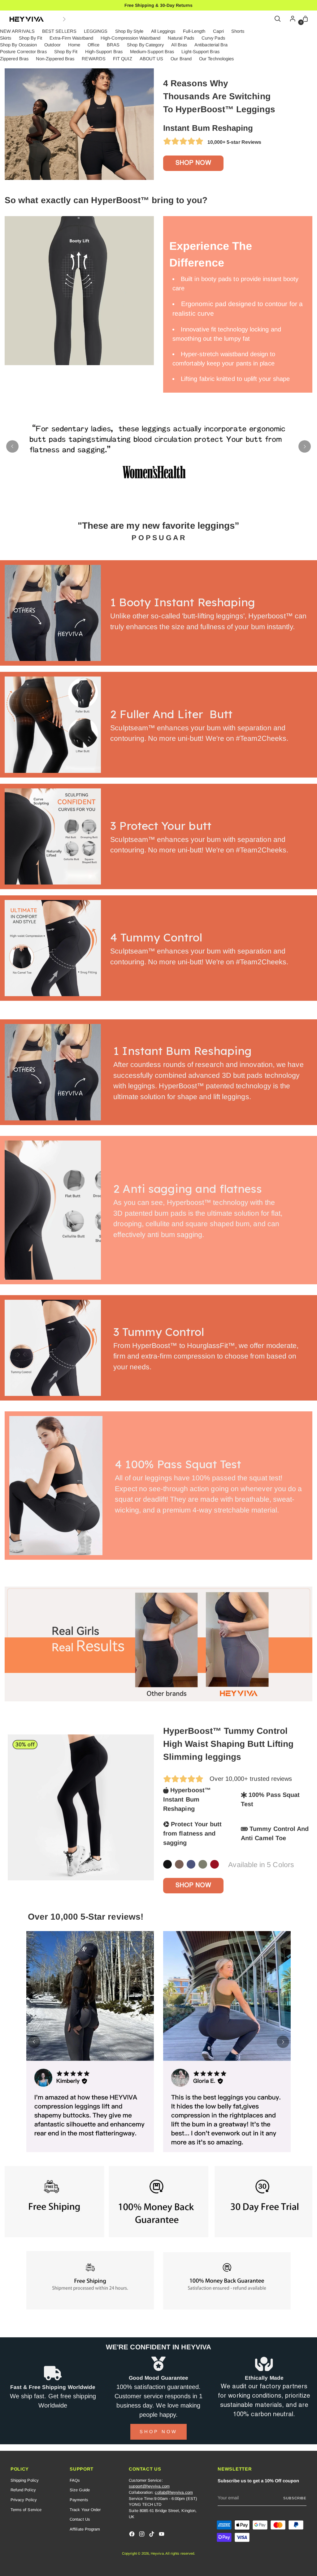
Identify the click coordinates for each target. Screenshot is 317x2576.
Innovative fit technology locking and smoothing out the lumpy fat (227, 334)
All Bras (179, 45)
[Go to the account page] (291, 19)
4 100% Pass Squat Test (178, 1464)
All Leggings (163, 31)
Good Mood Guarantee (158, 2378)
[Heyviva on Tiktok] (152, 2535)
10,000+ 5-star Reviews (232, 142)
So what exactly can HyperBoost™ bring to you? (106, 200)
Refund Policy (23, 2490)
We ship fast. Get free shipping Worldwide (53, 2401)
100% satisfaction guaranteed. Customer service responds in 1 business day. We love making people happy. (158, 2401)
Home (74, 45)
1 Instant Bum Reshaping (182, 1051)
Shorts (238, 31)
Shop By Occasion (18, 45)
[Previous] (12, 446)
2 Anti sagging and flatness (188, 1189)
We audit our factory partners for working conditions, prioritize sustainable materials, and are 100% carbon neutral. (264, 2401)
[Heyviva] (27, 19)
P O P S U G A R (158, 538)
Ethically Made (264, 2378)
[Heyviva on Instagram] (142, 2535)
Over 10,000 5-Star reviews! (86, 1917)
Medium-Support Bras (152, 52)
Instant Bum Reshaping (208, 128)
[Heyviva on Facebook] (132, 2535)
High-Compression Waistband (130, 38)
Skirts (6, 38)
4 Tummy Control (161, 937)
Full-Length (194, 31)
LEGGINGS (96, 31)
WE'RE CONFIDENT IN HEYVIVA (158, 2347)
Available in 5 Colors (261, 1865)
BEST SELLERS (59, 31)
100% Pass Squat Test (270, 1799)
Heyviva (157, 2553)
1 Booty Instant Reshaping (187, 602)
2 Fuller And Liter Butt (171, 714)
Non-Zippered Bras (55, 59)
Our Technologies (216, 59)
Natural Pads (181, 38)
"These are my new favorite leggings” (159, 525)
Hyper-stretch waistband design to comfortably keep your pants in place (224, 359)
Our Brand (181, 59)
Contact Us (80, 2519)
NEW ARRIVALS (17, 31)
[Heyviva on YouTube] (162, 2535)
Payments (79, 2500)
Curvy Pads (213, 38)
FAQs (75, 2480)
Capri (218, 31)
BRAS (113, 45)
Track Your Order (85, 2510)
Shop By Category (145, 45)
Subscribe (295, 2498)
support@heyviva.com (149, 2486)
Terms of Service (26, 2510)
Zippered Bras (14, 59)
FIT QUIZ (123, 59)
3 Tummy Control (160, 1332)
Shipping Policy (25, 2480)
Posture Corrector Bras (23, 52)
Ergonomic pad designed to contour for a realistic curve (238, 309)
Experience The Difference (211, 254)
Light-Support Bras (200, 52)
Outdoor (52, 45)
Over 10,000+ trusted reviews (251, 1779)
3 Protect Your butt (162, 826)
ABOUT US (152, 59)
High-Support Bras (104, 52)
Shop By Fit (31, 38)
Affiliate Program (85, 2529)
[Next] (64, 19)
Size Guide (80, 2490)
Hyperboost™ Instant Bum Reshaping (187, 1799)
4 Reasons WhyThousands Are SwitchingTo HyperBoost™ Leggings (219, 96)
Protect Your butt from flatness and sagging (192, 1833)
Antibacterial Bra (211, 45)
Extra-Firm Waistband (71, 38)
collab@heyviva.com (174, 2492)
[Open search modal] (278, 19)
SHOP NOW (193, 163)
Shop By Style (129, 31)
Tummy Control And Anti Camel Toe (275, 1833)
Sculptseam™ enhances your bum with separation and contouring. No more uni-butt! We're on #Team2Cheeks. (199, 733)
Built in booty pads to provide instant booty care (235, 284)
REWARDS (94, 59)
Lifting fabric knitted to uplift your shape (235, 379)
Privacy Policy (24, 2500)
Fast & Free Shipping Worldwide (53, 2387)
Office (93, 45)
